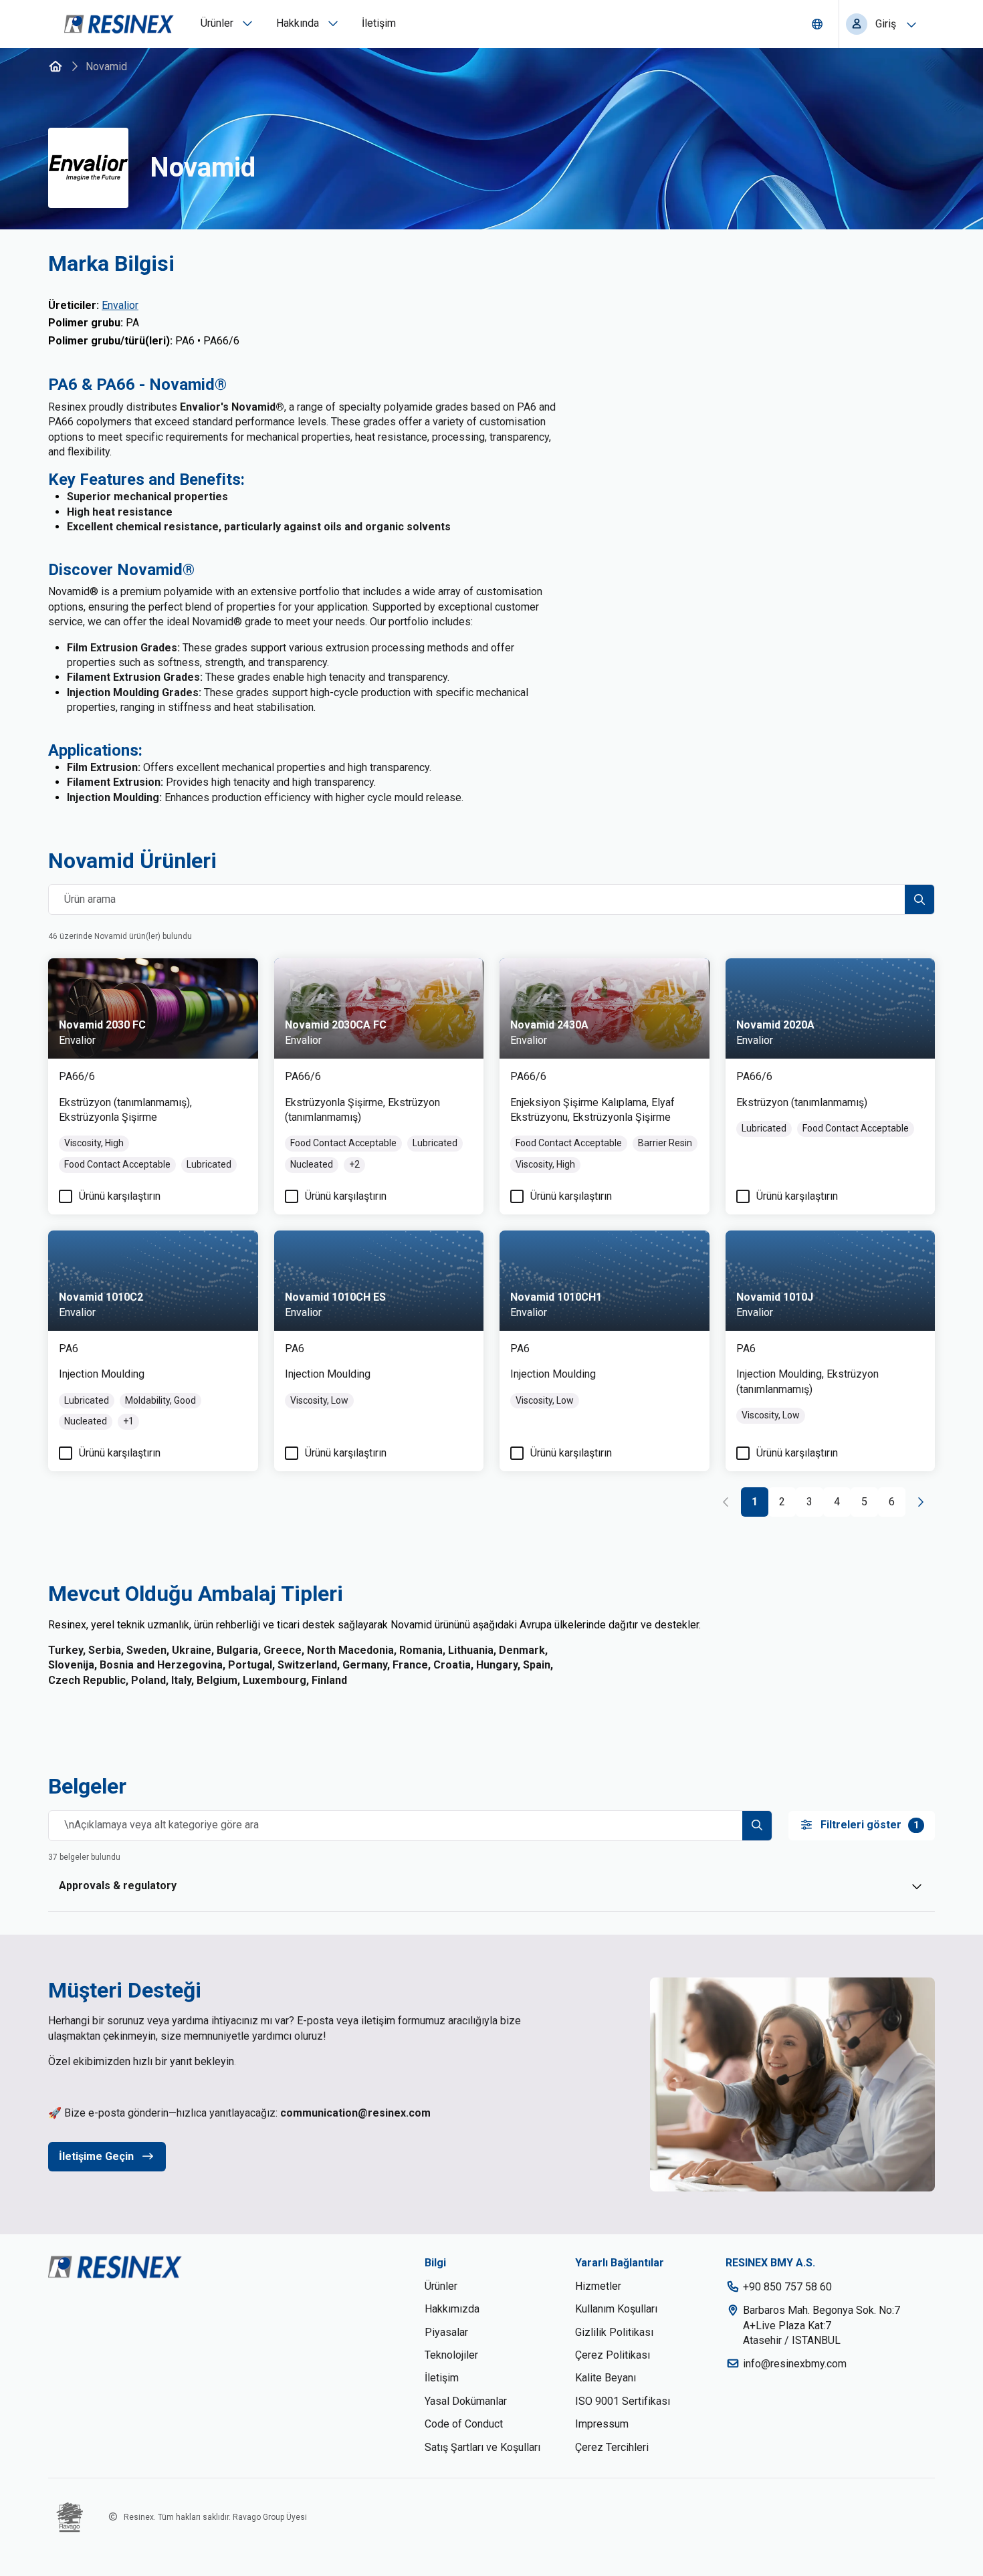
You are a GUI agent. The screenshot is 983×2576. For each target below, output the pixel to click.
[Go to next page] (920, 1502)
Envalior (120, 305)
